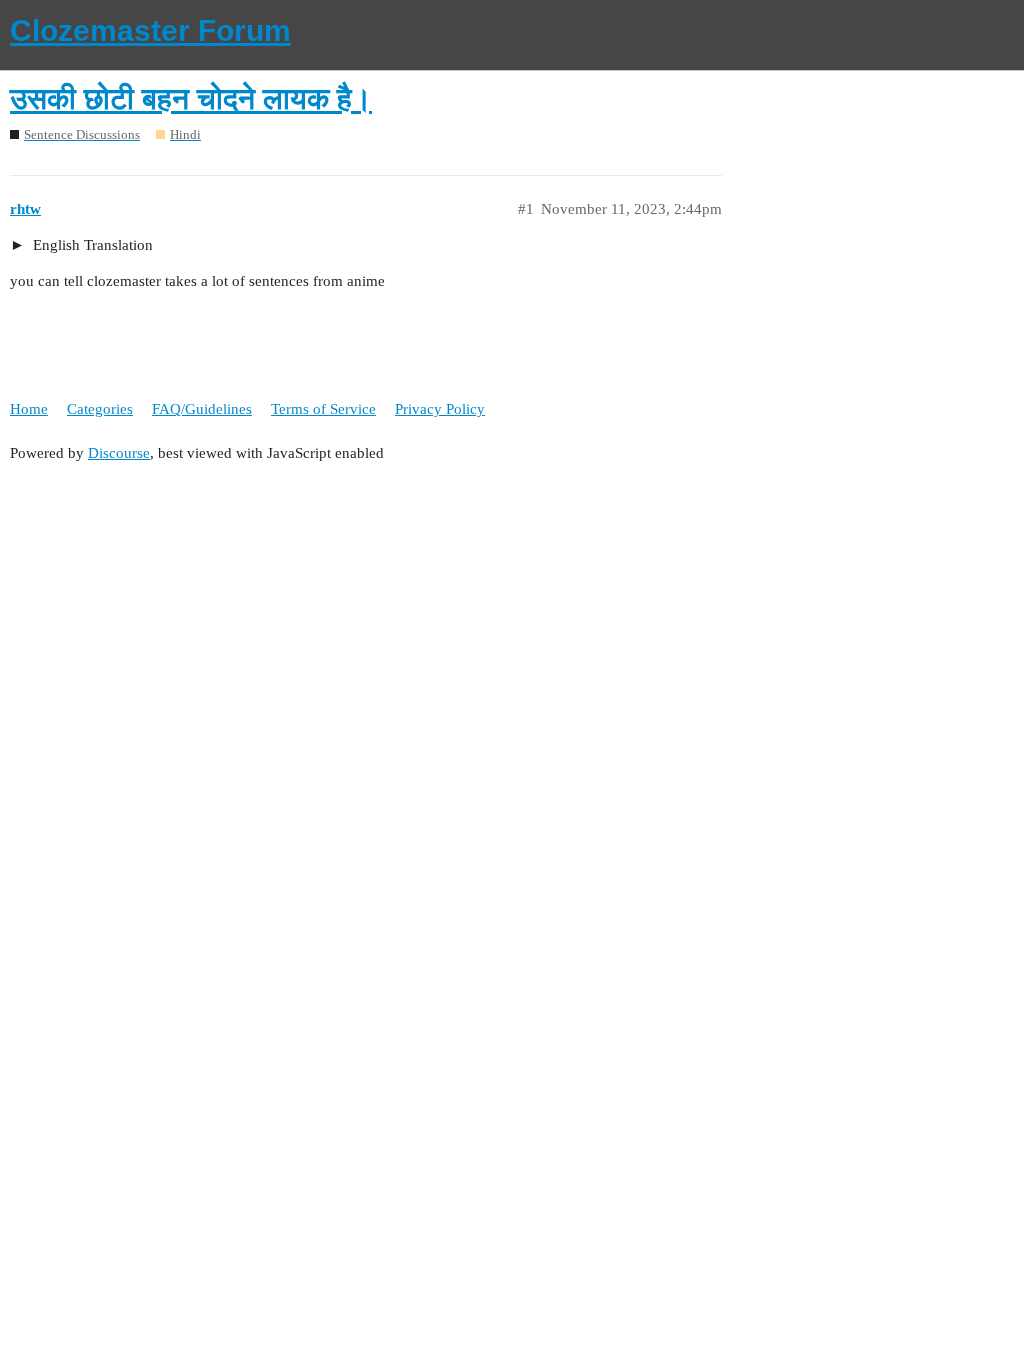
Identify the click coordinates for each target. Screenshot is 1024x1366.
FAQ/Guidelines (202, 409)
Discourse (119, 453)
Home (29, 409)
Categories (100, 409)
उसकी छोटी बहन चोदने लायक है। (191, 98)
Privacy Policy (440, 409)
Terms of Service (323, 409)
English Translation (91, 245)
